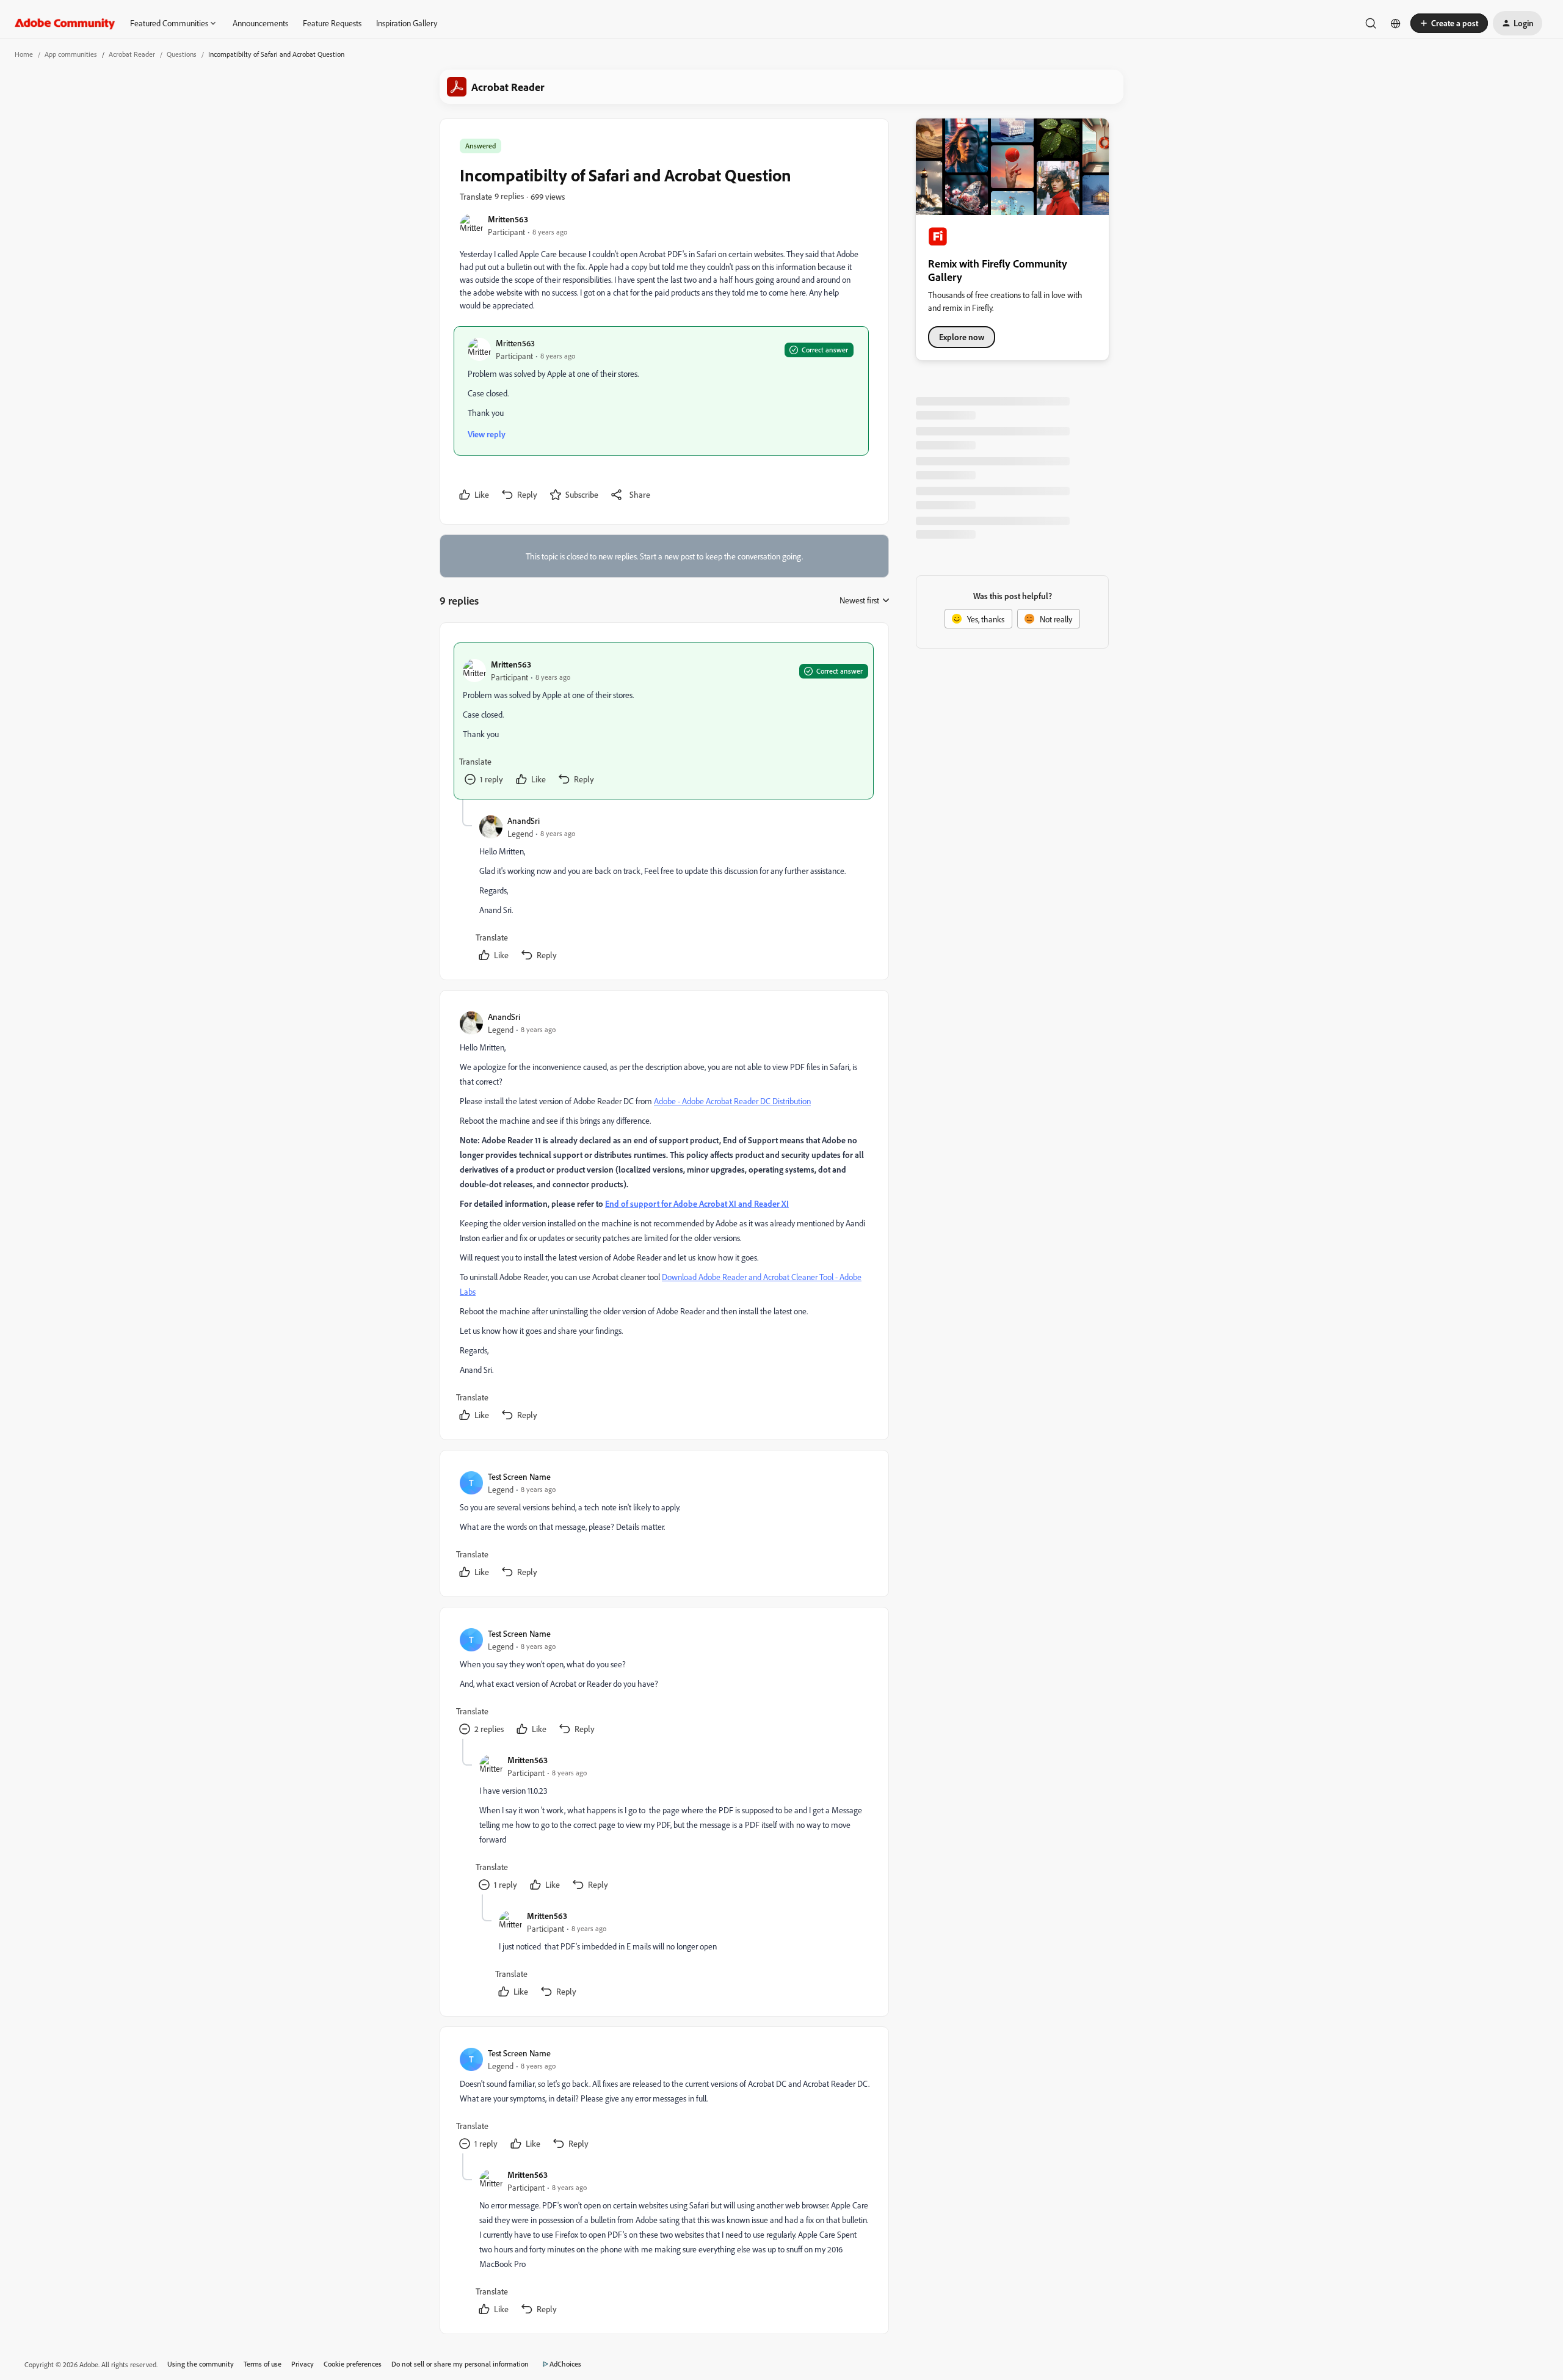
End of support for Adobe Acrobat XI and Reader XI (697, 1203)
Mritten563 (508, 219)
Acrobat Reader (132, 54)
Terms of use (263, 2364)
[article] (664, 721)
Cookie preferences (353, 2364)
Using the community (201, 2364)
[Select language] (1396, 23)
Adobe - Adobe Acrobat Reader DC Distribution (732, 1101)
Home (24, 54)
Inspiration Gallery (407, 23)
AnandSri (524, 821)
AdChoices (565, 2364)
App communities (71, 54)
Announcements (260, 23)
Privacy (303, 2364)
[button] (1449, 23)
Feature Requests (332, 23)
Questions (182, 54)
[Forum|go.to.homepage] (65, 23)
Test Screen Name (519, 1476)
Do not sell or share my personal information (460, 2364)
